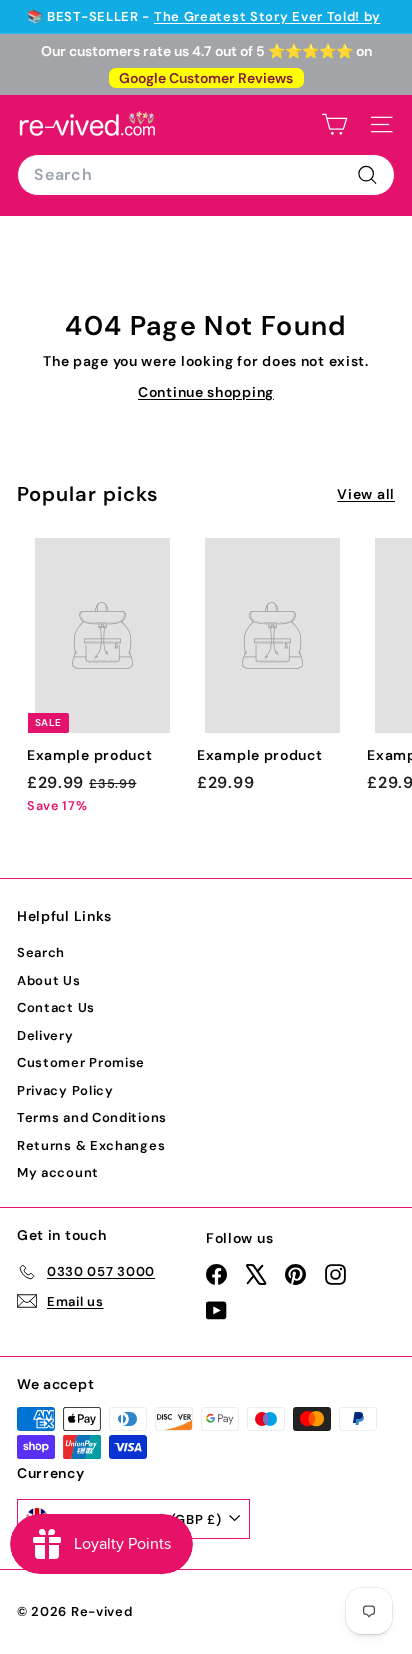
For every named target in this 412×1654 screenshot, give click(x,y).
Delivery (45, 1035)
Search (41, 952)
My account (58, 1172)
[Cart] (334, 124)
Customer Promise (81, 1062)
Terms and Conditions (92, 1117)
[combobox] (206, 175)
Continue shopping (206, 392)
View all (366, 494)
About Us (49, 980)
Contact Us (56, 1007)
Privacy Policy (65, 1090)
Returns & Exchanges (91, 1145)
